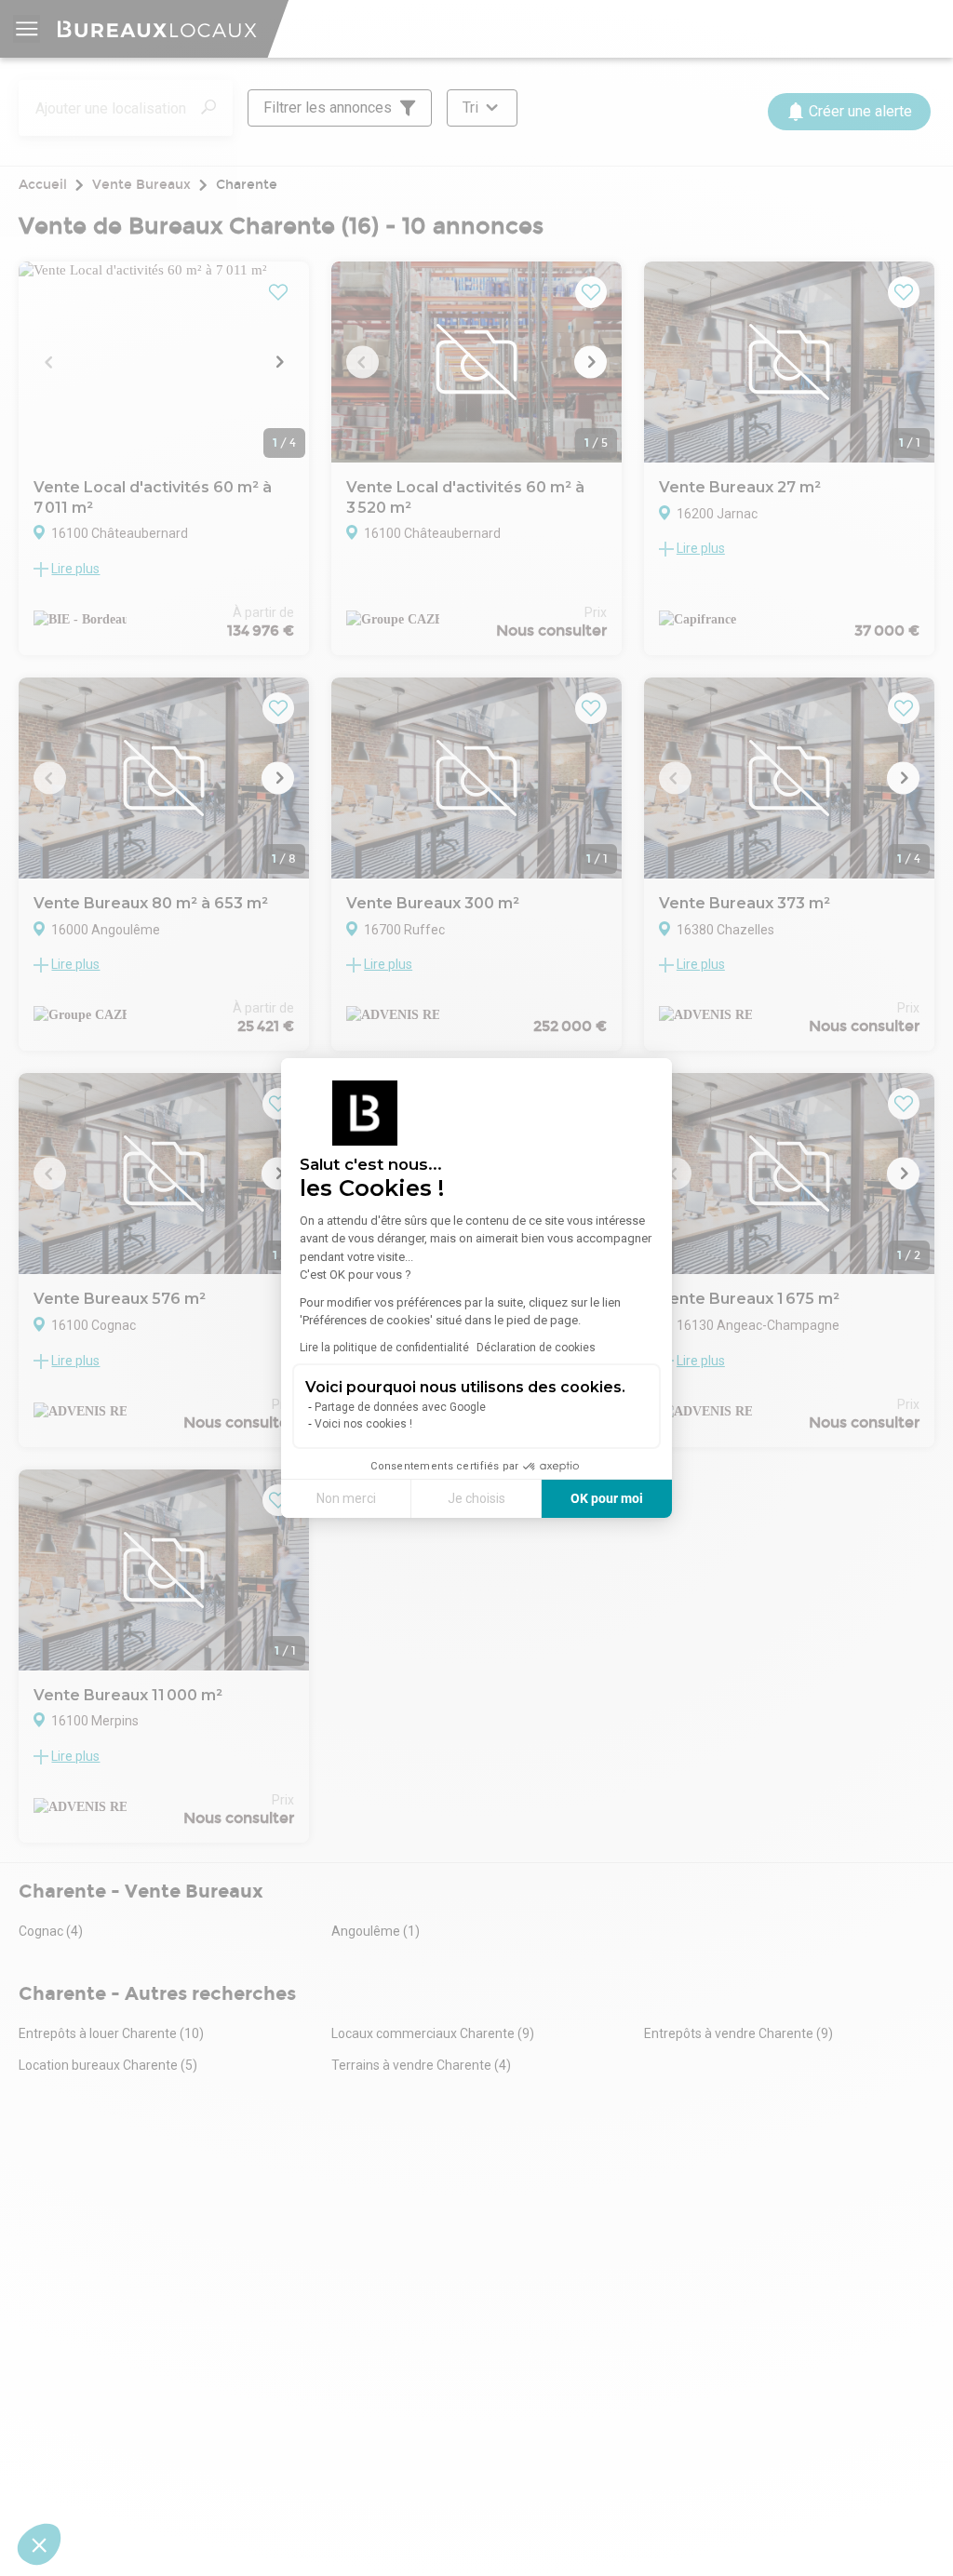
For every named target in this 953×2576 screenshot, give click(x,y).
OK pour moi (607, 1498)
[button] (39, 2544)
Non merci (346, 1498)
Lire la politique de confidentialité (384, 1348)
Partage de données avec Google (400, 1407)
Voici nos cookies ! (363, 1424)
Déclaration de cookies (536, 1348)
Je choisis (476, 1498)
